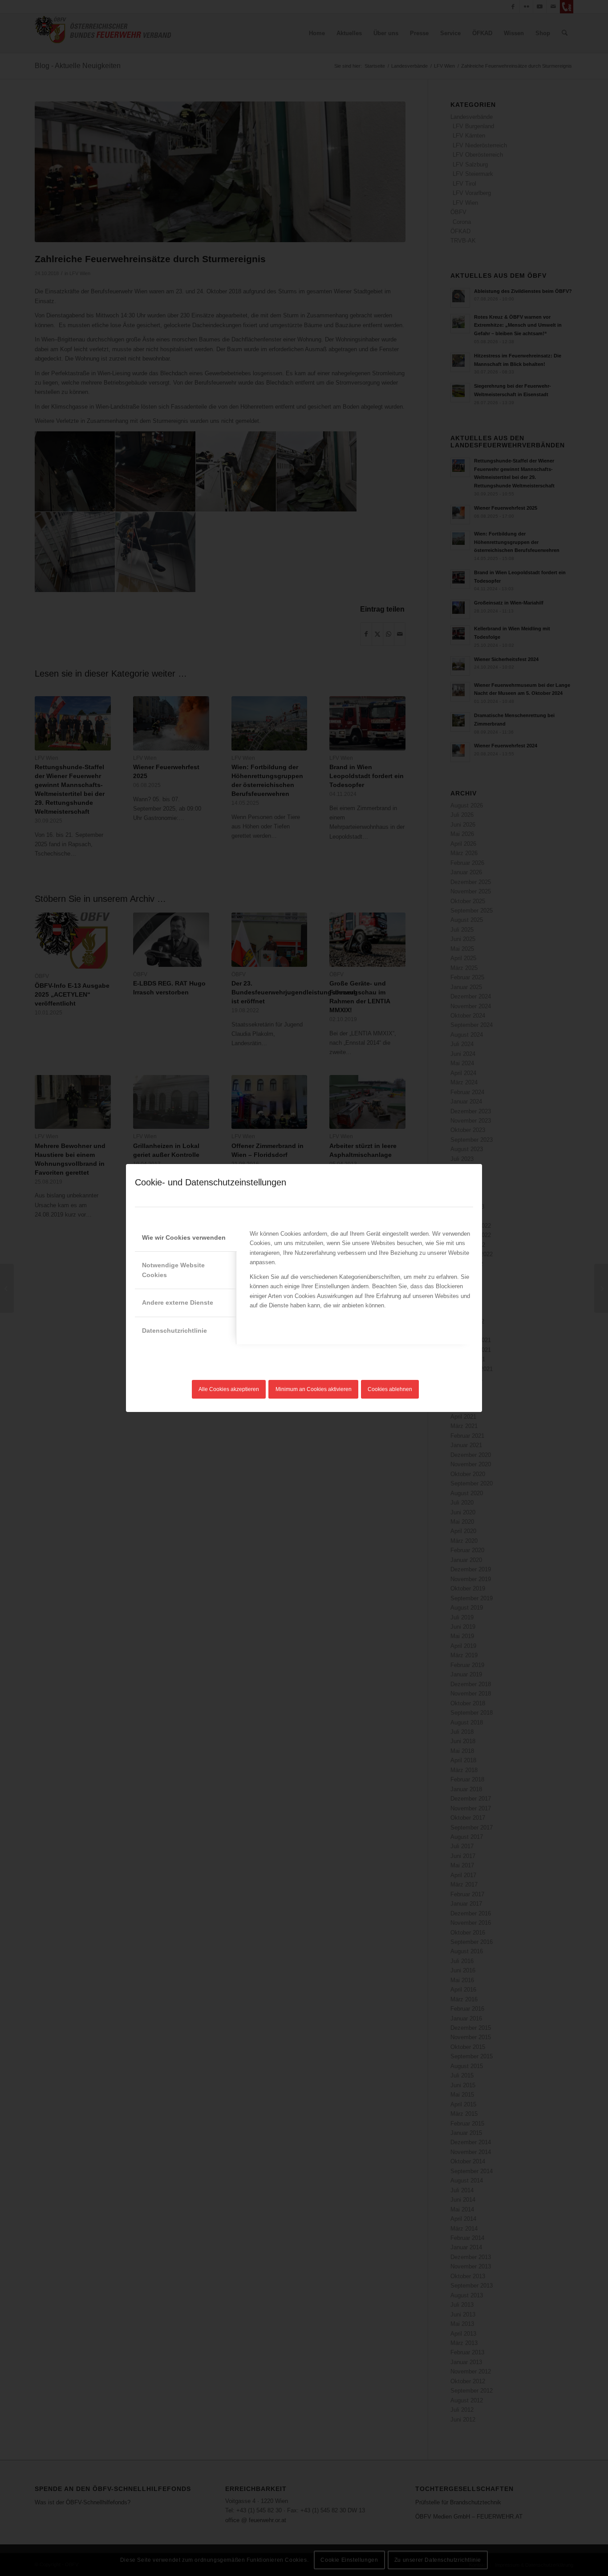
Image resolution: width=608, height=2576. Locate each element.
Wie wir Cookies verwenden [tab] (184, 1237)
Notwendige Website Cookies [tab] (173, 1270)
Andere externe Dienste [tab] (178, 1302)
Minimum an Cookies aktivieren (314, 1389)
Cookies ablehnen (390, 1389)
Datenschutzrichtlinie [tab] (174, 1331)
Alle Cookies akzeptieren (229, 1389)
